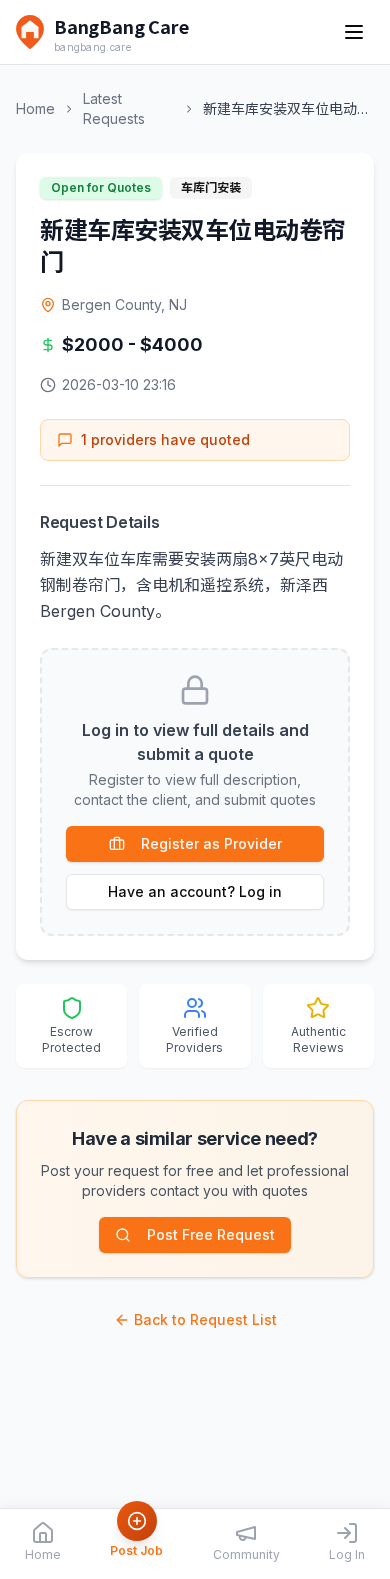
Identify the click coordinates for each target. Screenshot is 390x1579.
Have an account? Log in (195, 891)
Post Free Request (211, 1234)
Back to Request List (205, 1319)
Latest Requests (114, 108)
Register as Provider (211, 843)
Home (35, 108)
